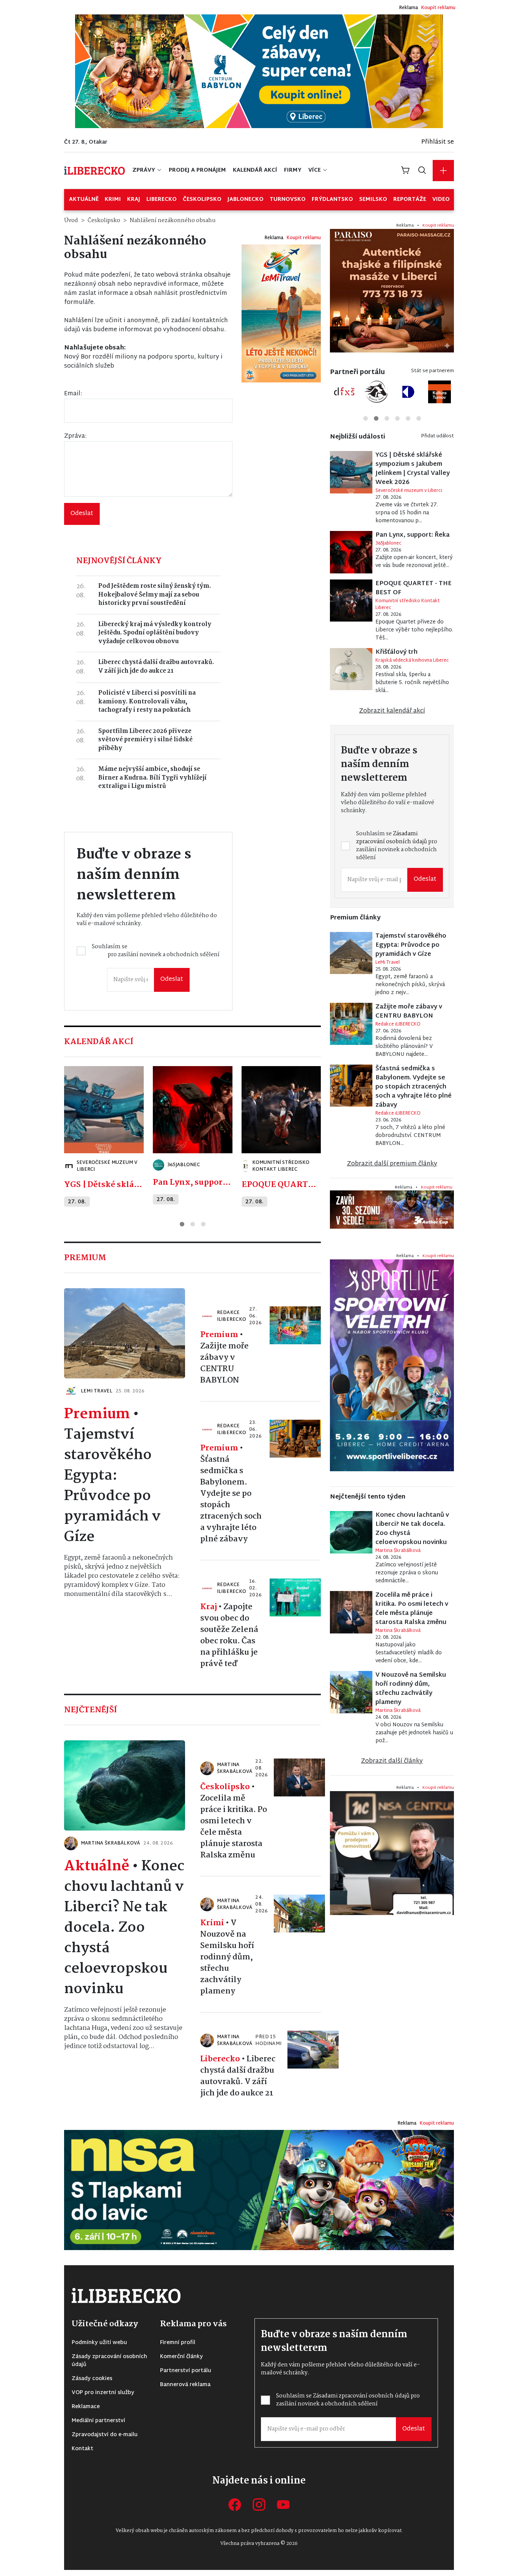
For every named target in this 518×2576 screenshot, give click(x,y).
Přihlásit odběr (197, 1335)
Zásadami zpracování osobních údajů (202, 1306)
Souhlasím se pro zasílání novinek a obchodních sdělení (202, 1310)
